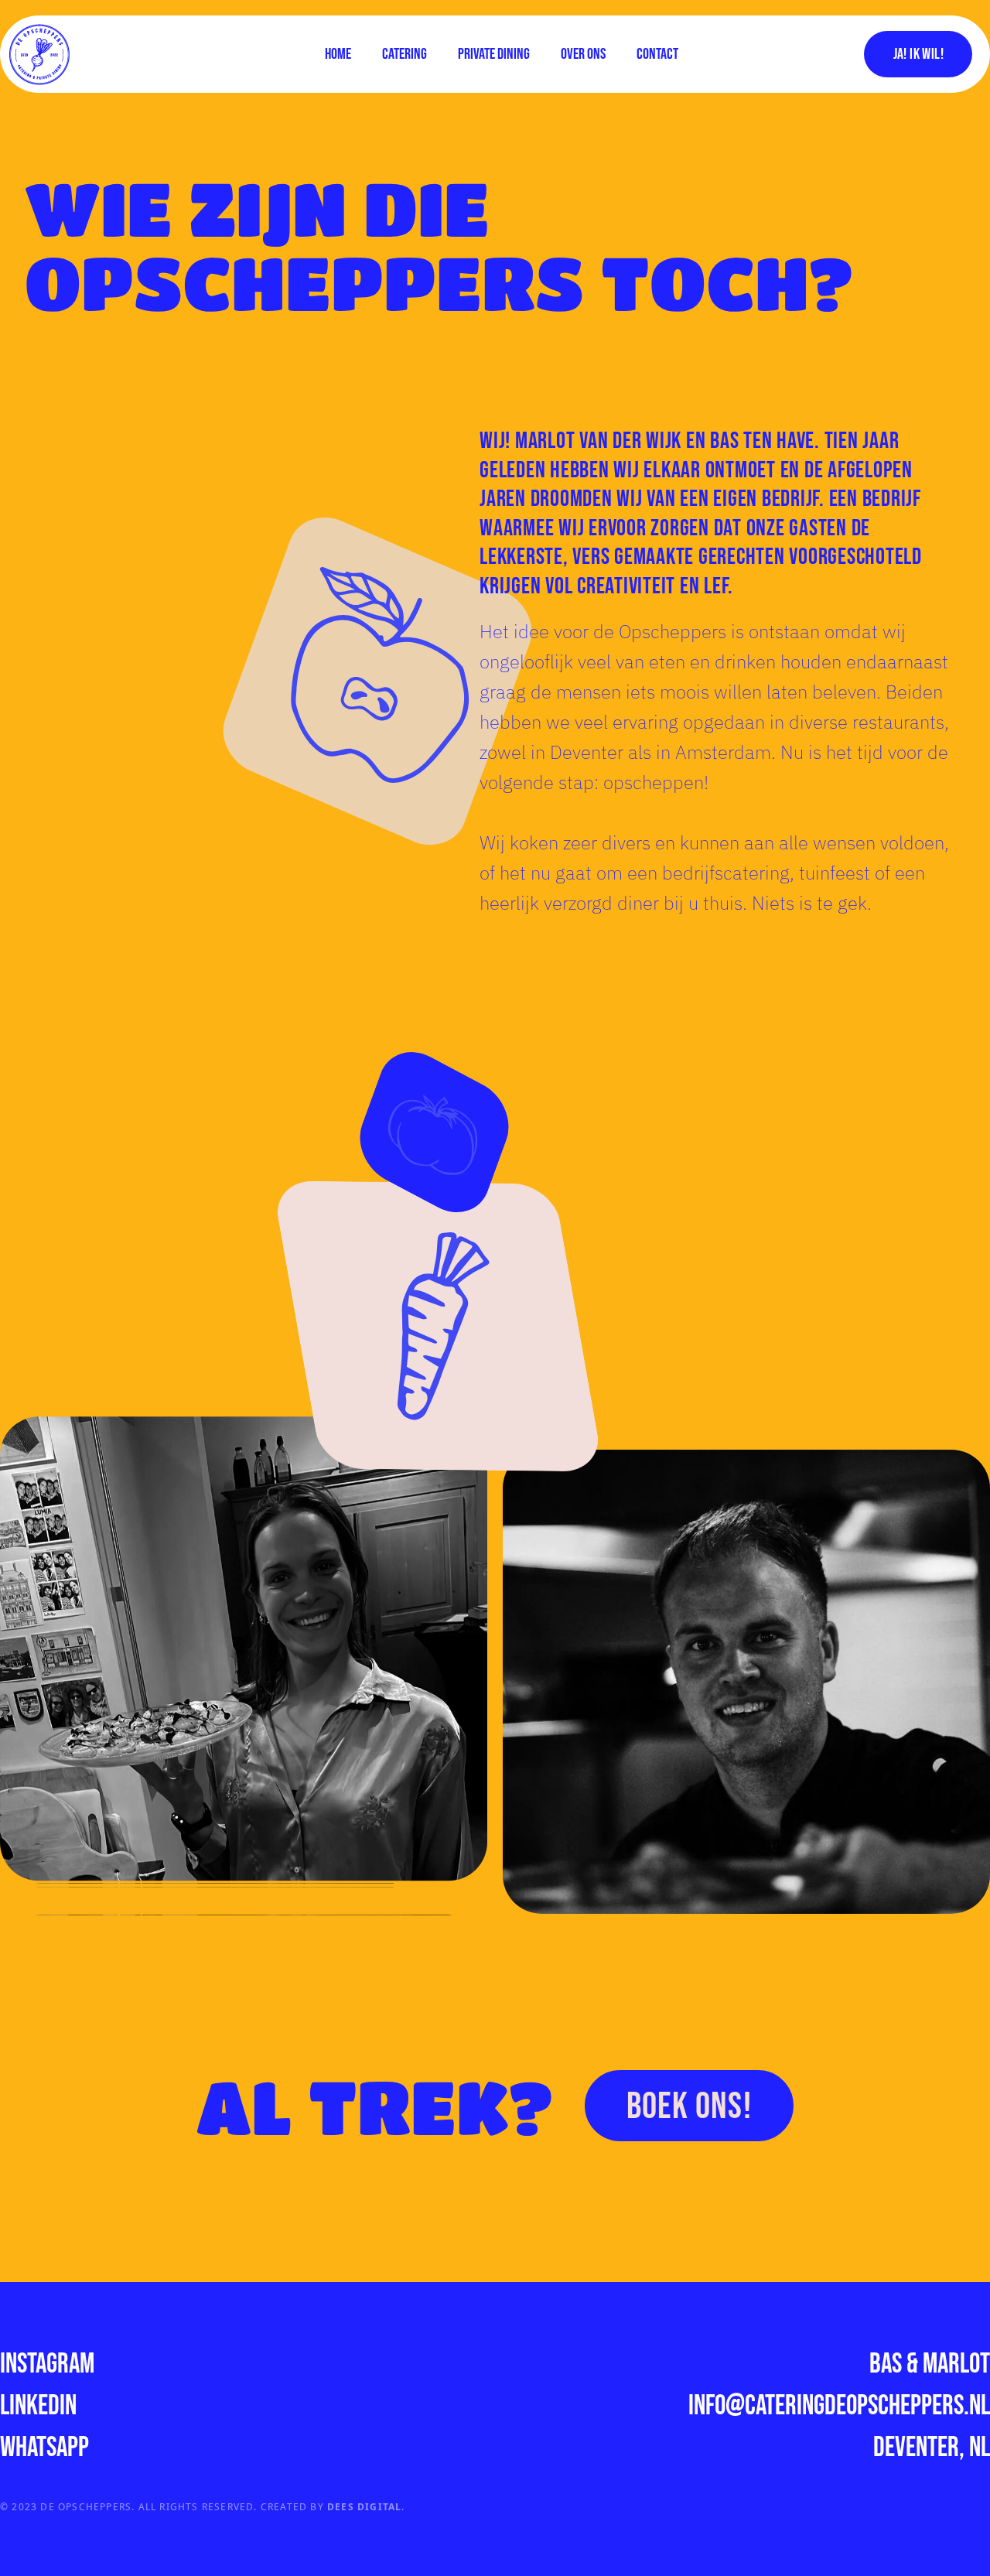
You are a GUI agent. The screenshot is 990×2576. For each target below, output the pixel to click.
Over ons (583, 54)
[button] (925, 54)
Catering (405, 54)
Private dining (494, 54)
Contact (657, 54)
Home (338, 54)
